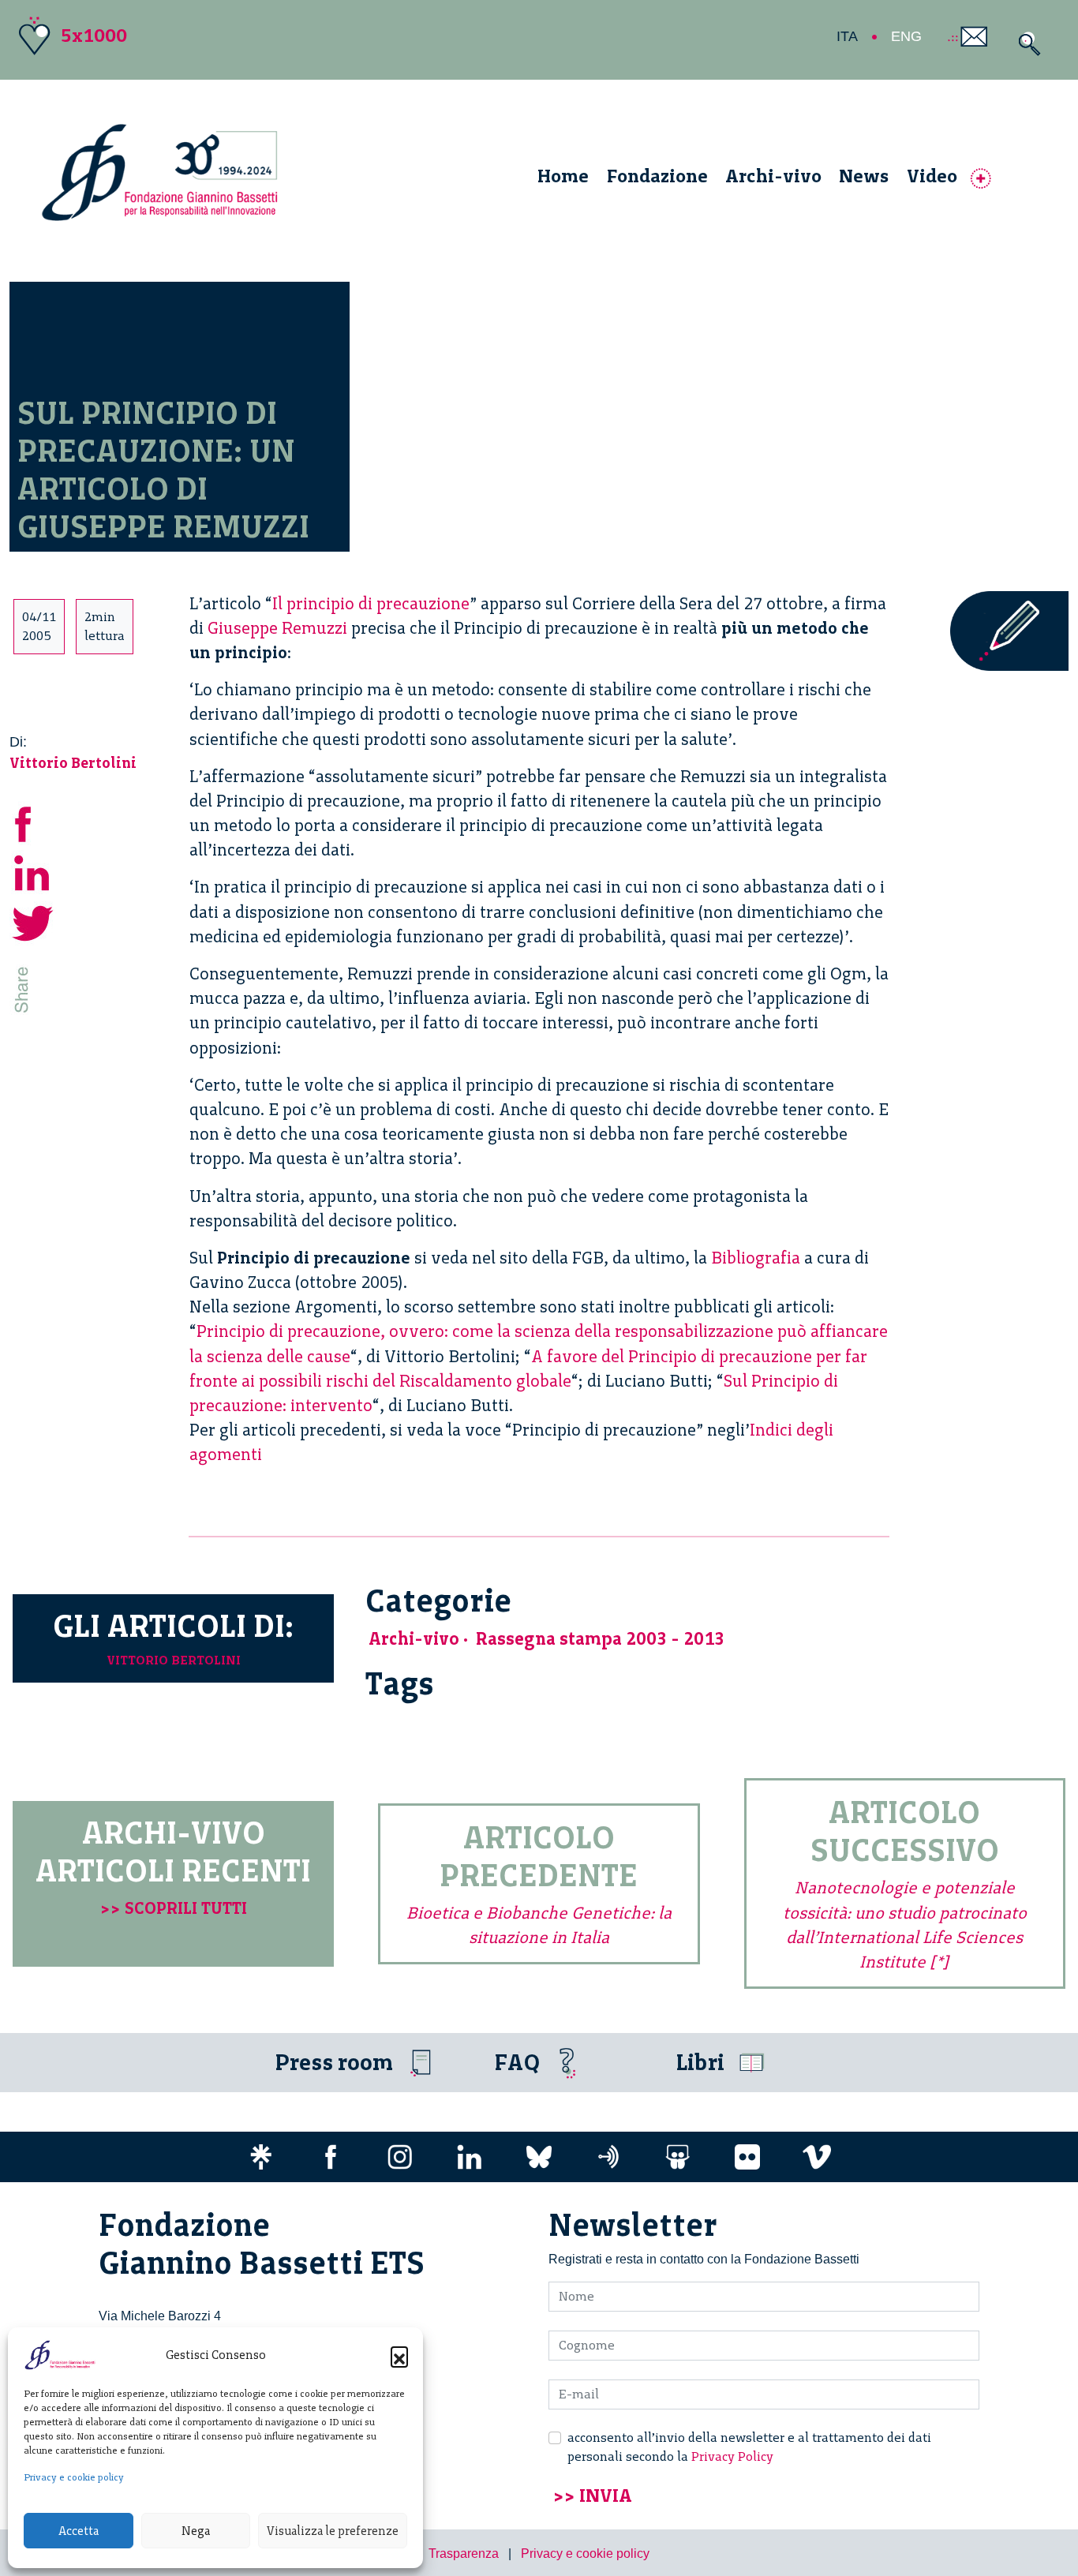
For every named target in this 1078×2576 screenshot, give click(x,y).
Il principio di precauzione (371, 603)
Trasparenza (464, 2554)
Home (563, 176)
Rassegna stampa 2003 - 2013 (600, 1639)
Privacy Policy (732, 2456)
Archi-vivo (773, 176)
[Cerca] (1026, 44)
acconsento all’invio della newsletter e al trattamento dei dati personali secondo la (749, 2447)
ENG (906, 36)
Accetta (79, 2531)
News (864, 176)
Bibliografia (756, 1258)
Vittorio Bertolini (73, 763)
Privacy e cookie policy (74, 2477)
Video (932, 176)
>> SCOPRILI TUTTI (174, 1908)
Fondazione (657, 176)
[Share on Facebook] (33, 822)
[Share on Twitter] (33, 921)
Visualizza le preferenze (333, 2531)
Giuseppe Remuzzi (277, 628)
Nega (196, 2531)
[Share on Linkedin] (33, 872)
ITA (847, 36)
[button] (399, 2355)
